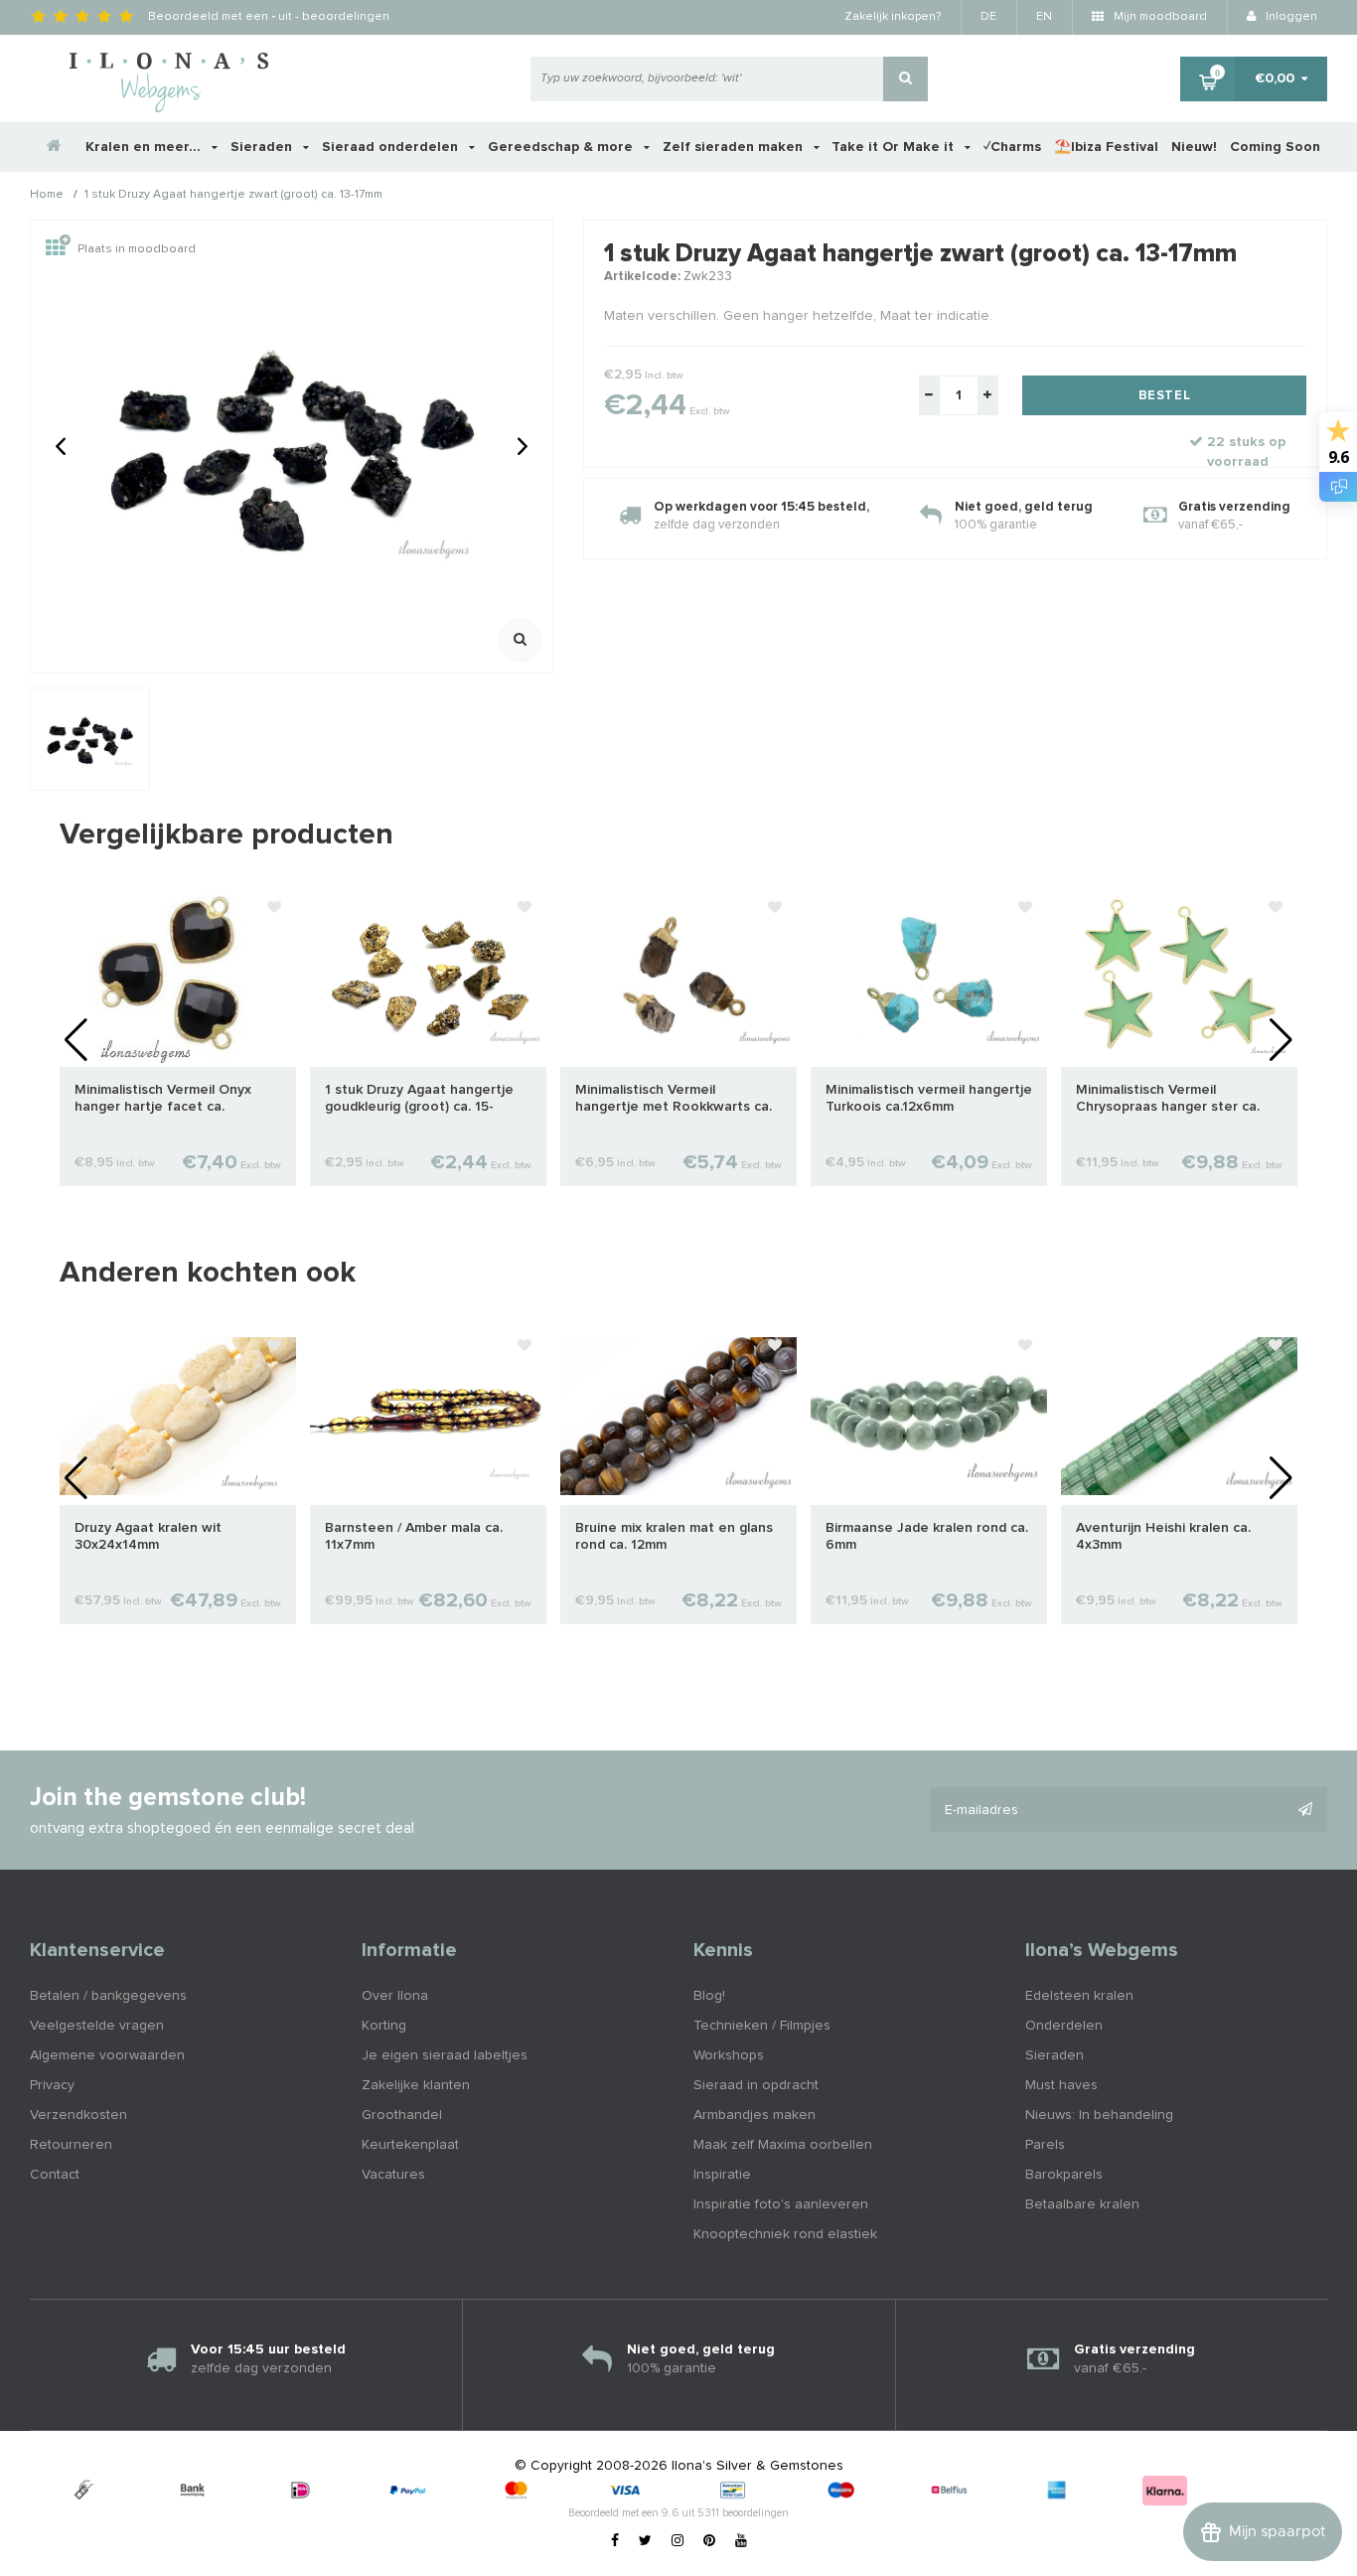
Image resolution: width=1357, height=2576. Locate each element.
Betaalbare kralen (1082, 2204)
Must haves (1061, 2085)
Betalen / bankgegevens (108, 1996)
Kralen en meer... (145, 147)
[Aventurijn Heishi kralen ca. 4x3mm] (1179, 1416)
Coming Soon (1275, 147)
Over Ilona (395, 1996)
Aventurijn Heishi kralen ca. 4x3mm (1163, 1536)
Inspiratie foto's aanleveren (781, 2204)
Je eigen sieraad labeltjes (445, 2055)
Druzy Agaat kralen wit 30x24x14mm (148, 1536)
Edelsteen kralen (1079, 1996)
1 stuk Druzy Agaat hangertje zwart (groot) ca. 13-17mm (233, 196)
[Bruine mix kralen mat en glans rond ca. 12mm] (678, 1416)
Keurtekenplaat (410, 2145)
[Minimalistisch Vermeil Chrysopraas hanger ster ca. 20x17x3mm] (1179, 978)
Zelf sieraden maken (735, 147)
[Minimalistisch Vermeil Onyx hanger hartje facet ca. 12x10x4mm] (178, 978)
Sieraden (263, 147)
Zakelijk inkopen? (893, 17)
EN (1044, 17)
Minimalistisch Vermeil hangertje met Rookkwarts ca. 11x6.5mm (674, 1099)
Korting (384, 2026)
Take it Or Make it (895, 147)
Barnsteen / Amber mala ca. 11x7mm (414, 1536)
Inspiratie (722, 2175)
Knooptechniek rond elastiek (785, 2234)
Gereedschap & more (562, 147)
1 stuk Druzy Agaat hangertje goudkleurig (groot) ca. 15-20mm (419, 1099)
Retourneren (71, 2145)
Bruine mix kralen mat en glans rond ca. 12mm (674, 1536)
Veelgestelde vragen (97, 2026)
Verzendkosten (78, 2115)
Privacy (52, 2085)
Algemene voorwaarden (107, 2055)
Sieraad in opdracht (756, 2085)
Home (47, 196)
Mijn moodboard (1159, 17)
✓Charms (1012, 147)
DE (988, 17)
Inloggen (1290, 17)
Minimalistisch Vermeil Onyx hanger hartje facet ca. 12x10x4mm (163, 1099)
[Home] (55, 147)
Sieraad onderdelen (392, 147)
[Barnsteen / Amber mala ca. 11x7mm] (428, 1416)
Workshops (729, 2055)
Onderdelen (1064, 2026)
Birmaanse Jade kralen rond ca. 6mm (927, 1536)
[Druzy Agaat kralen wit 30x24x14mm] (178, 1416)
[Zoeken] (905, 79)
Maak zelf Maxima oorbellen (783, 2145)
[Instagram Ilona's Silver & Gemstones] (678, 2541)
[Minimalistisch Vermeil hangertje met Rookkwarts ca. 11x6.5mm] (678, 978)
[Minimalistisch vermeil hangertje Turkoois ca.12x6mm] (929, 978)
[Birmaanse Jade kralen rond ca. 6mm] (929, 1416)
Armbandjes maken (754, 2115)
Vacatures (393, 2175)
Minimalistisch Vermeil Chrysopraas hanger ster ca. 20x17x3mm (1168, 1099)
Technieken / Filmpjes (762, 2026)
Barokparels (1064, 2175)
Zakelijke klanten (416, 2085)
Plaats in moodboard (137, 249)
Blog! (709, 1996)
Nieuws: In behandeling (1099, 2115)
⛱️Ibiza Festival (1106, 147)
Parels (1045, 2145)
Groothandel (402, 2115)
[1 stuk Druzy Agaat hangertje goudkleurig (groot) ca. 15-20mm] (428, 978)
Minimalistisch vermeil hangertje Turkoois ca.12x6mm (929, 1098)
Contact (55, 2175)
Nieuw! (1194, 147)
